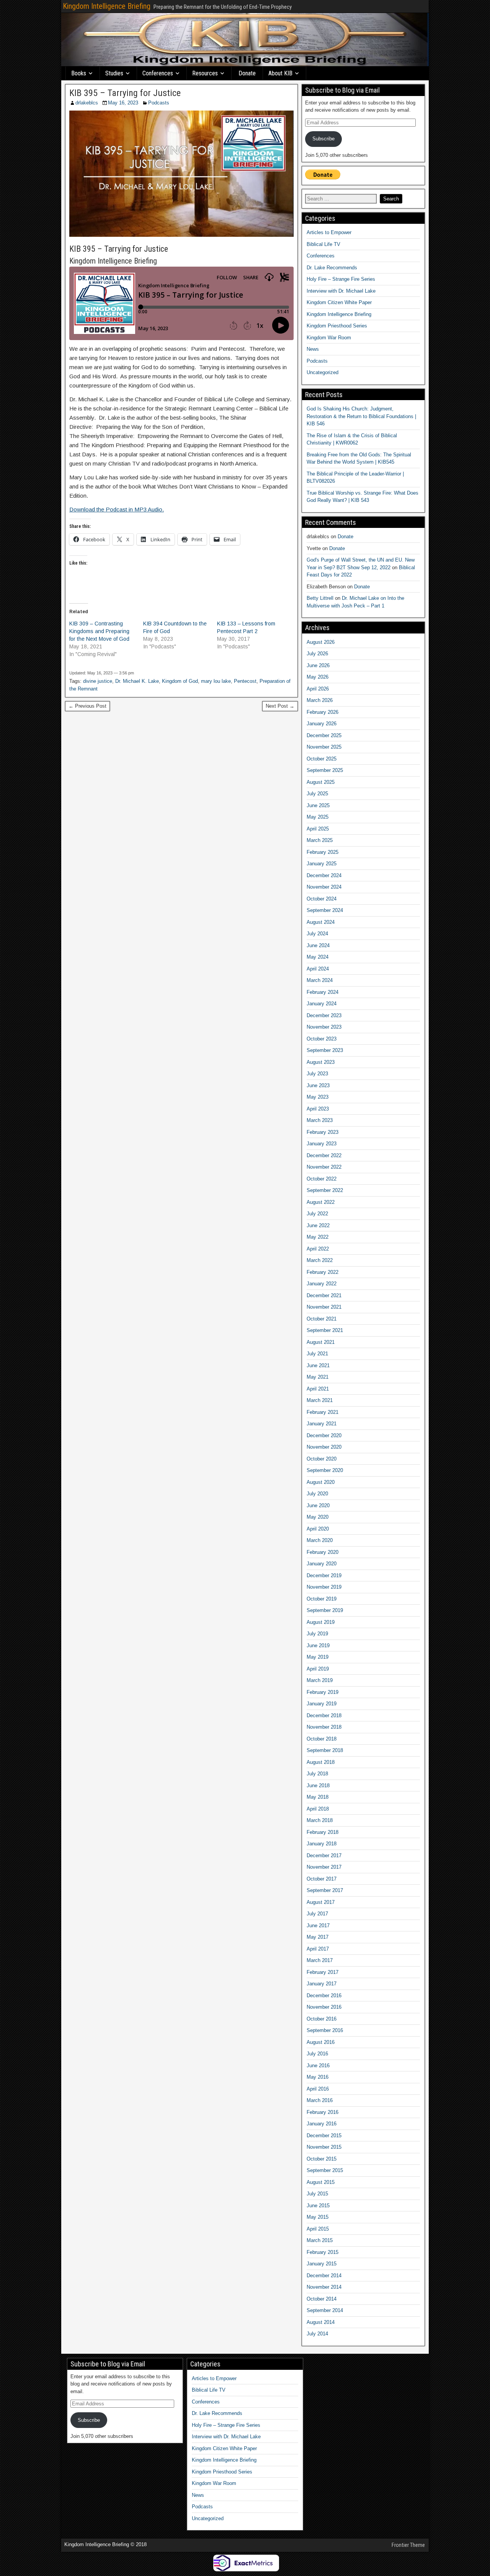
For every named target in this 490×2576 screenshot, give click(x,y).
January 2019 (322, 1704)
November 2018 (324, 1727)
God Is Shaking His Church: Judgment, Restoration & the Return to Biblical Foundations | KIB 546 (361, 416)
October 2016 (322, 2019)
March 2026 (320, 700)
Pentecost (245, 681)
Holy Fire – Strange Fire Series (341, 279)
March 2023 (320, 1120)
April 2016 (318, 2089)
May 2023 (318, 1097)
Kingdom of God (180, 681)
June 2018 (318, 1785)
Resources (205, 73)
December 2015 (324, 2136)
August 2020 (321, 1482)
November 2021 (324, 1307)
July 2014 (317, 2334)
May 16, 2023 (123, 103)
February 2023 (323, 1132)
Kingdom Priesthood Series (337, 326)
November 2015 (324, 2147)
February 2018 (323, 1832)
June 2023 (318, 1085)
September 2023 (325, 1050)
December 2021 (324, 1295)
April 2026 (318, 689)
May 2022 (318, 1237)
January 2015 (322, 2264)
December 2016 (324, 1996)
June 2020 (318, 1505)
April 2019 (318, 1669)
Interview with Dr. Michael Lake (341, 291)
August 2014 (321, 2322)
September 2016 (325, 2030)
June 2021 (318, 1365)
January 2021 (322, 1424)
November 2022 (324, 1167)
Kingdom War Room (329, 338)
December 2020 (324, 1435)
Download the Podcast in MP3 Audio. (117, 509)
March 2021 (320, 1400)
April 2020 (318, 1529)
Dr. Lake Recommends (332, 268)
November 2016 (324, 2007)
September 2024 (325, 910)
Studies (114, 73)
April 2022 (318, 1249)
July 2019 (317, 1634)
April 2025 (318, 829)
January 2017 (322, 1984)
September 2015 (325, 2170)
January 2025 (322, 864)
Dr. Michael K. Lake (137, 681)
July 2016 (317, 2054)
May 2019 (318, 1657)
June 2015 (318, 2206)
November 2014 (324, 2287)
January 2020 (322, 1564)
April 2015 (318, 2229)
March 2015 (320, 2240)
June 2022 (318, 1225)
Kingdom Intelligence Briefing (107, 6)
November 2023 (324, 1027)
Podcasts (159, 103)
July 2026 (317, 654)
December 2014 (324, 2276)
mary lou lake (216, 681)
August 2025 (321, 782)
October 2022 (322, 1179)
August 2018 (321, 1762)
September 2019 (325, 1610)
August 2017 (321, 1902)
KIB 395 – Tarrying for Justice (125, 93)
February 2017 (323, 1972)
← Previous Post (87, 706)
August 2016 (321, 2042)
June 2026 (318, 665)
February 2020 (323, 1552)
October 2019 (322, 1599)
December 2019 (324, 1575)
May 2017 (318, 1937)
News (313, 349)
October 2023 (322, 1039)
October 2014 (322, 2299)
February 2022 (323, 1272)
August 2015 (321, 2182)
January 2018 (322, 1844)
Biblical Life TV (323, 244)
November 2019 (324, 1587)
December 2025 (324, 735)
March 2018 (320, 1820)
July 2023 (317, 1074)
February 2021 (323, 1412)
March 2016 (320, 2100)
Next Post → (280, 706)
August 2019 (321, 1622)
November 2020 (324, 1447)
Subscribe (323, 139)
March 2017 (320, 1960)
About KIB (280, 73)
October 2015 (322, 2159)
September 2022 (325, 1190)
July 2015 (317, 2194)
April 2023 (318, 1109)
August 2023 (321, 1062)
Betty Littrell (320, 598)
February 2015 (323, 2252)
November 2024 (324, 887)
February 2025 (323, 852)
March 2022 (320, 1260)
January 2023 (322, 1144)
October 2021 (322, 1319)
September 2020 (325, 1470)
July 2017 (317, 1914)
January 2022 (322, 1284)
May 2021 (318, 1377)
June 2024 (318, 945)
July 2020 (317, 1494)
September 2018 (325, 1750)
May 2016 (318, 2077)
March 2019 (320, 1680)
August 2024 (321, 922)
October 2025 (322, 759)
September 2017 (325, 1890)
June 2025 (318, 805)
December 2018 (324, 1715)
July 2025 (317, 794)
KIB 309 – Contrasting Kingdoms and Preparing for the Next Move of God (99, 631)
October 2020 (322, 1459)
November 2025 (324, 747)
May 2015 (318, 2217)
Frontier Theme (408, 2545)
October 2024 (322, 899)
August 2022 (321, 1202)
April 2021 (318, 1389)
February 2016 (323, 2112)
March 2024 (320, 980)
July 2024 (317, 934)
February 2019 (323, 1692)
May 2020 (318, 1517)
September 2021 (325, 1330)
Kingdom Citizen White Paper (339, 302)
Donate (247, 73)
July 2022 (317, 1214)
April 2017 (318, 1949)
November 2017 (324, 1867)
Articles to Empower (329, 232)
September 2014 (325, 2310)
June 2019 (318, 1645)
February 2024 (323, 992)
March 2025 (320, 840)
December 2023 (324, 1015)
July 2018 (317, 1774)
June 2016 (318, 2066)
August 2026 (321, 642)
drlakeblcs (87, 103)
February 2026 (323, 712)
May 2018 (318, 1797)
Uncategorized (323, 372)
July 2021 (317, 1354)
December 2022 (324, 1155)
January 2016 (322, 2124)
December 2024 (324, 875)
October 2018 (322, 1739)
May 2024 (318, 957)
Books (79, 73)
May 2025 (318, 817)
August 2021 (321, 1342)
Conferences (158, 73)
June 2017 (318, 1925)
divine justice (98, 681)
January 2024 (322, 1004)
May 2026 (318, 677)
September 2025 (325, 770)
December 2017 (324, 1855)
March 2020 (320, 1540)
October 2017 (322, 1879)
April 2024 (318, 969)
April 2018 (318, 1809)
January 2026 (322, 724)
